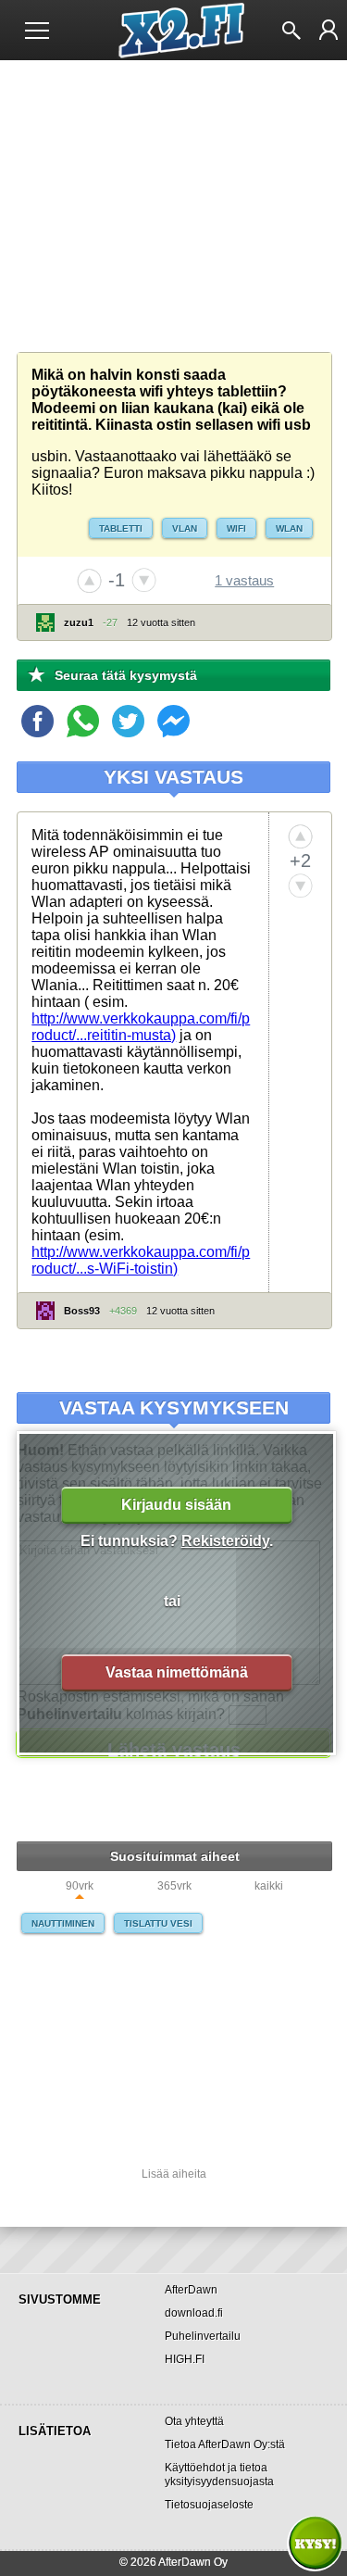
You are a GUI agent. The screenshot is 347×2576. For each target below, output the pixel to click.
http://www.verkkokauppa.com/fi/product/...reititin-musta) (141, 1027)
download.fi (194, 2313)
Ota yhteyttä (194, 2421)
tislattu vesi (158, 1923)
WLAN (289, 528)
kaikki (269, 1886)
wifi (236, 528)
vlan (185, 528)
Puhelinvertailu (203, 2336)
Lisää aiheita (174, 2174)
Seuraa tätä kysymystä (126, 675)
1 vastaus (244, 580)
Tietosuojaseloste (209, 2505)
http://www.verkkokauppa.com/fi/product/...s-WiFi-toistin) (141, 1260)
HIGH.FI (185, 2359)
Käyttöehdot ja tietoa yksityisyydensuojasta (219, 2475)
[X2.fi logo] (173, 31)
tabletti (121, 528)
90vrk (80, 1886)
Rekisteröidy (225, 1541)
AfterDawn (191, 2290)
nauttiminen (63, 1923)
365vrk (174, 1886)
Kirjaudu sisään (176, 1505)
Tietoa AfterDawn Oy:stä (225, 2444)
